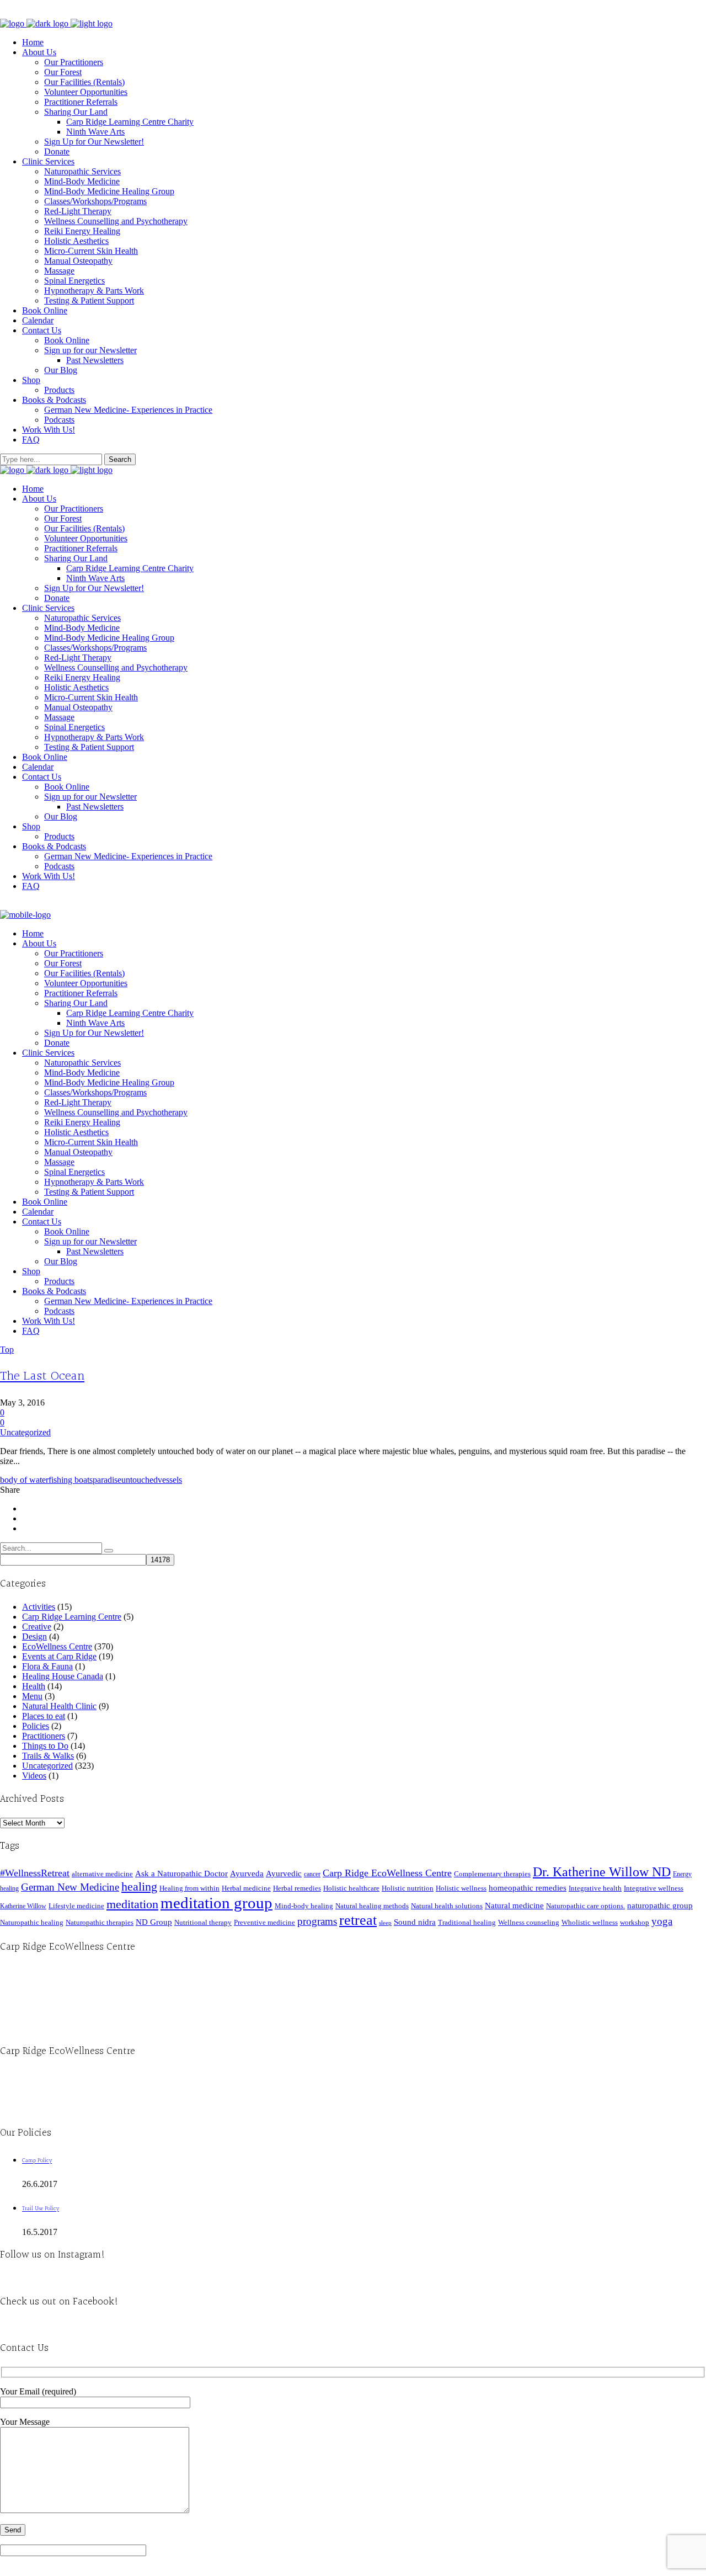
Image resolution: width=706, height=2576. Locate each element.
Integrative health (595, 1888)
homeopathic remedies (528, 1888)
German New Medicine (70, 1887)
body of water (24, 1480)
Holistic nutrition (408, 1888)
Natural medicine (514, 1906)
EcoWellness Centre (57, 1646)
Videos (34, 1776)
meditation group (216, 1903)
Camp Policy (37, 2161)
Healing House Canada (63, 1676)
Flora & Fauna (47, 1666)
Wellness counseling (529, 1922)
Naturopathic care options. (585, 1906)
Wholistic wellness (590, 1922)
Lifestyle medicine (76, 1906)
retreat (358, 1920)
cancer (312, 1874)
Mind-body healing (304, 1906)
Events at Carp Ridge (59, 1656)
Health (34, 1686)
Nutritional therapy (203, 1922)
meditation (132, 1904)
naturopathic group (660, 1906)
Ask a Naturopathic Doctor (181, 1873)
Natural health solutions (447, 1906)
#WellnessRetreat (35, 1873)
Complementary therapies (492, 1874)
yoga (662, 1921)
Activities (39, 1607)
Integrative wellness (654, 1888)
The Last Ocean (42, 1376)
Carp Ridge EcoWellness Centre (387, 1873)
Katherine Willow (23, 1906)
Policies (36, 1726)
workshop (635, 1922)
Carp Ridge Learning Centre (72, 1617)
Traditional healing (467, 1922)
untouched (140, 1480)
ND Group (154, 1922)
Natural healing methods (372, 1906)
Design (34, 1636)
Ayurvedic (284, 1874)
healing (139, 1886)
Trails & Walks (48, 1756)
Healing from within (189, 1888)
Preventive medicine (264, 1922)
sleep (385, 1923)
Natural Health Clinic (59, 1706)
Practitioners (44, 1736)
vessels (170, 1480)
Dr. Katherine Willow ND (602, 1872)
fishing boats (71, 1480)
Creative (37, 1627)
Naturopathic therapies (100, 1922)
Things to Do (45, 1746)
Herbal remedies (297, 1888)
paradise (107, 1480)
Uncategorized (25, 1432)
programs (317, 1921)
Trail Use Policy (41, 2209)
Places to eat (44, 1716)
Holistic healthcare (351, 1888)
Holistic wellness (461, 1888)
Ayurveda (247, 1873)
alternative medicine (102, 1874)
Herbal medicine (246, 1888)
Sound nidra (415, 1922)
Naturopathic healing (32, 1922)
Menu (32, 1696)
